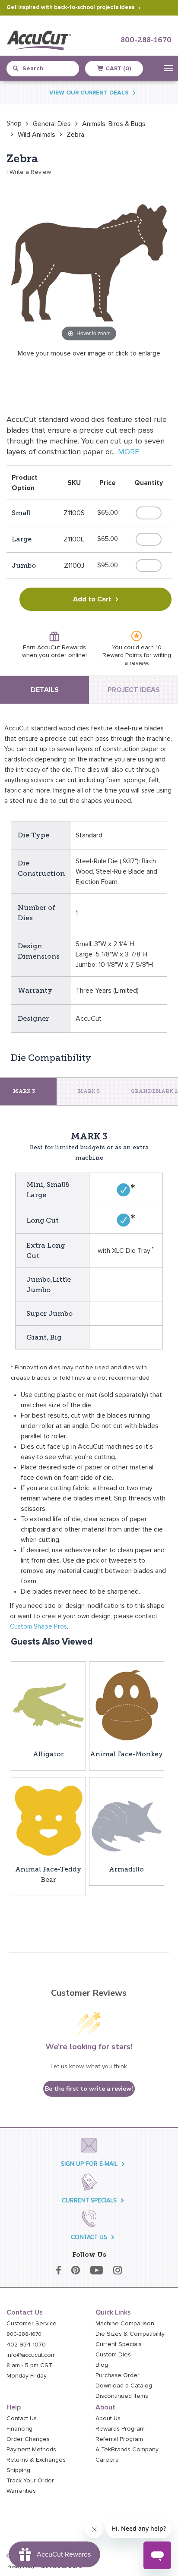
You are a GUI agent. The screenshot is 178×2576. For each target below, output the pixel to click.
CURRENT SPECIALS (89, 2200)
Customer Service (32, 2324)
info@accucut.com (31, 2355)
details (45, 690)
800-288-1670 (146, 40)
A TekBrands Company (127, 2450)
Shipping (18, 2470)
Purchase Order (118, 2375)
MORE (129, 452)
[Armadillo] (127, 1820)
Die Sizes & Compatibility (130, 2334)
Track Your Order (30, 2481)
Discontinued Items (122, 2396)
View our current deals (89, 93)
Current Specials (119, 2344)
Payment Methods (31, 2450)
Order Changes (28, 2439)
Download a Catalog (124, 2386)
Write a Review (30, 172)
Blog (102, 2365)
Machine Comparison (125, 2324)
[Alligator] (48, 1705)
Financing (19, 2429)
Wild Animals (37, 135)
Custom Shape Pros (38, 1627)
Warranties (21, 2491)
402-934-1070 (26, 2345)
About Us (108, 2419)
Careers (107, 2460)
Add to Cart (92, 599)
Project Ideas (134, 690)
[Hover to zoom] (89, 261)
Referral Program (119, 2439)
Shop (14, 123)
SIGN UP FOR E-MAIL (89, 2164)
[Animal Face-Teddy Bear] (48, 1820)
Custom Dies (113, 2355)
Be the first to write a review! (89, 2089)
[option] (14, 123)
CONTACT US (89, 2237)
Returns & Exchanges (36, 2460)
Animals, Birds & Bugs (114, 124)
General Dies (52, 124)
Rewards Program (120, 2429)
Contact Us (22, 2419)
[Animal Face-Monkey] (127, 1705)
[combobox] (46, 69)
